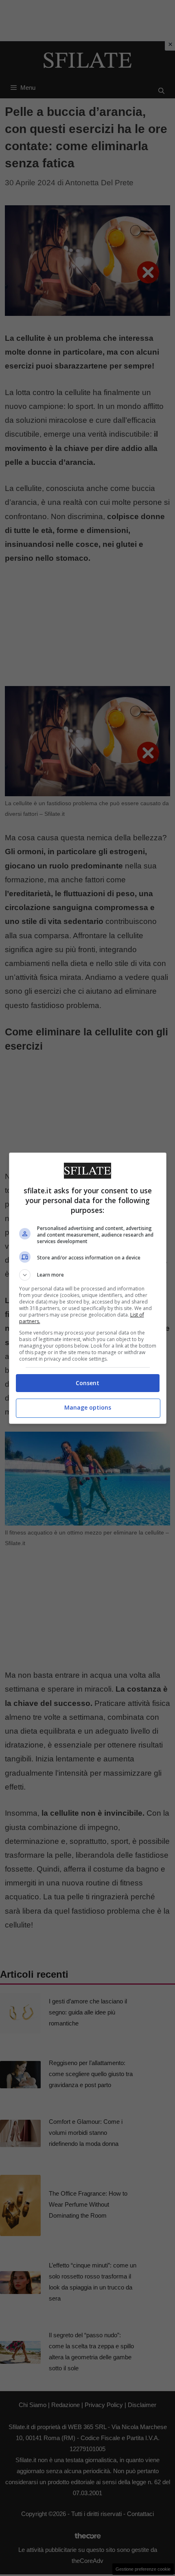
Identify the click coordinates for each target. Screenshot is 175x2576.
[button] (88, 1275)
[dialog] (88, 1288)
